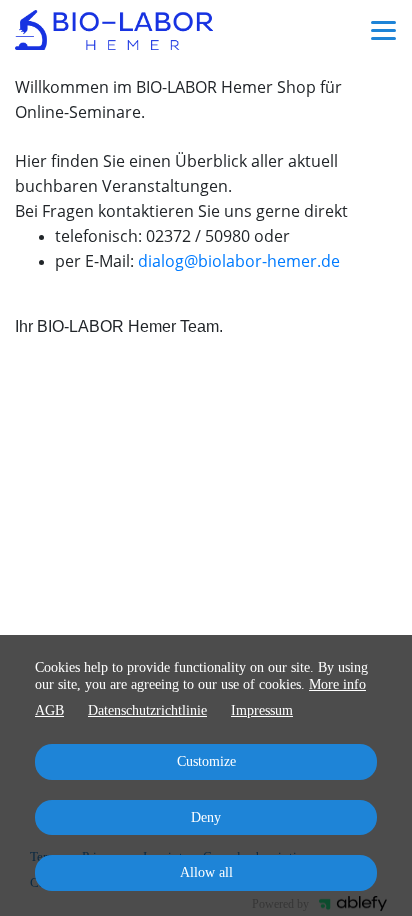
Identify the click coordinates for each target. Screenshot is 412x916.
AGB (49, 710)
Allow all (206, 872)
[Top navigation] (383, 30)
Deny (206, 817)
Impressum (262, 710)
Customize (206, 761)
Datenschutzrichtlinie (147, 710)
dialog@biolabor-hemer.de (239, 261)
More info (337, 684)
